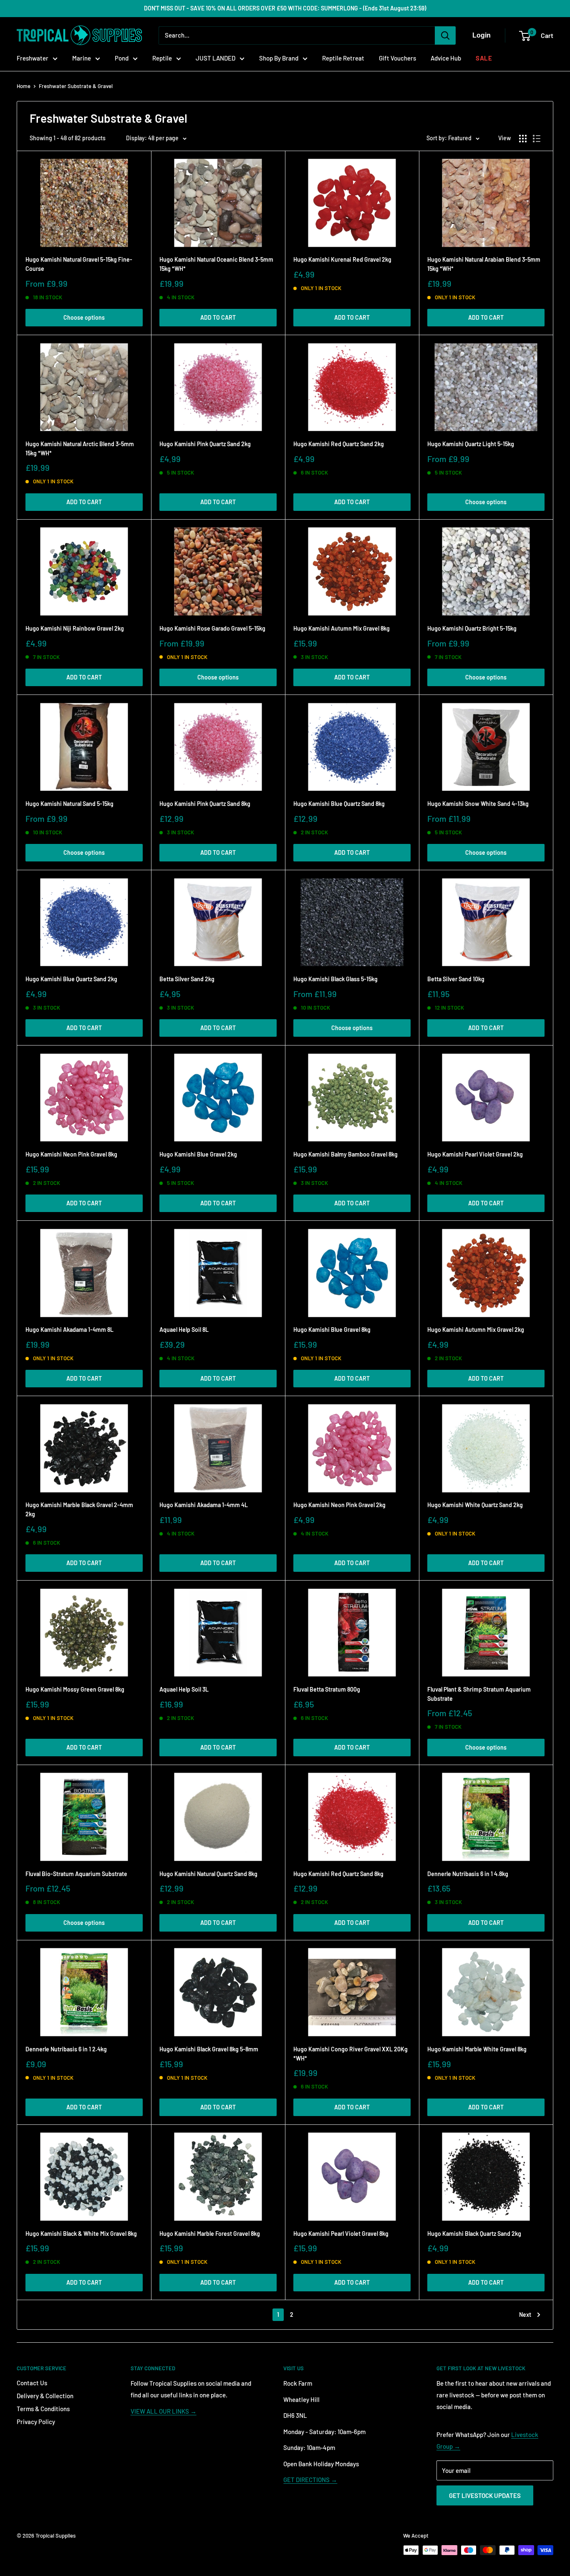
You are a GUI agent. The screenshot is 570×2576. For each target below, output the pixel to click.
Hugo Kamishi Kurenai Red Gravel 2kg (342, 259)
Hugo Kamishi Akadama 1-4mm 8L (69, 1330)
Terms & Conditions (43, 2409)
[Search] (445, 35)
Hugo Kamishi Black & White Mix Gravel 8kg (81, 2234)
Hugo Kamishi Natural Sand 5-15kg (69, 804)
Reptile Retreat (343, 58)
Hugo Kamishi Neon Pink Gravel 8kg (71, 1154)
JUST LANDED (216, 58)
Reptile (162, 58)
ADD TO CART (218, 317)
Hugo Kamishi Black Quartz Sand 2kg (474, 2234)
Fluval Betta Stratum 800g (327, 1689)
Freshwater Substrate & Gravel (76, 86)
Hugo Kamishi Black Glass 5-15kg (335, 979)
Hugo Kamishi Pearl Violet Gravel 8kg (341, 2234)
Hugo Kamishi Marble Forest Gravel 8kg (210, 2234)
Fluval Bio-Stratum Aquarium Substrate (76, 1874)
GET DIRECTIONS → (310, 2480)
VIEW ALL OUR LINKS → (164, 2411)
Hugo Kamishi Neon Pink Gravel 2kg (339, 1505)
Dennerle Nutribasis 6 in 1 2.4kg (66, 2049)
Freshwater (33, 58)
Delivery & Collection (45, 2396)
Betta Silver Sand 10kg (456, 979)
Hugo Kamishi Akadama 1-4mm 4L (204, 1505)
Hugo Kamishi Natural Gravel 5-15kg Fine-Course (79, 264)
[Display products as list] (537, 139)
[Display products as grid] (523, 139)
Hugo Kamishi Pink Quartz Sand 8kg (205, 804)
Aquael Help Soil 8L (184, 1330)
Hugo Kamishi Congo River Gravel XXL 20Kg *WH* (351, 2054)
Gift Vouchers (397, 58)
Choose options (84, 317)
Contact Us (32, 2383)
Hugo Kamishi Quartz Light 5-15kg (471, 444)
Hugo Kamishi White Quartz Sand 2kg (475, 1505)
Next (525, 2315)
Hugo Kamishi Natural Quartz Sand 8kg (208, 1874)
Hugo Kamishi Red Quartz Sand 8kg (338, 1874)
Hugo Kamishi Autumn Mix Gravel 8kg (342, 628)
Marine (82, 58)
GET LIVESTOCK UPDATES (485, 2495)
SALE (484, 58)
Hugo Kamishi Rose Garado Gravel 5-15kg (212, 628)
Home (24, 86)
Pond (122, 58)
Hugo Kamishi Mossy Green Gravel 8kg (75, 1689)
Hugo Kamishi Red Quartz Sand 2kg (339, 444)
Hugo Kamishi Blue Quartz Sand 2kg (71, 979)
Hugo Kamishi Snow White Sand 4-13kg (478, 804)
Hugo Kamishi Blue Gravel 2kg (198, 1154)
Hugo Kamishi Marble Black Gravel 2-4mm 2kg (79, 1509)
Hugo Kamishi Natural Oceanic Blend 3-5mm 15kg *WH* (216, 264)
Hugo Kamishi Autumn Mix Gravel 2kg (476, 1330)
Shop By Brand (279, 58)
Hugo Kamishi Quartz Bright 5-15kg (472, 628)
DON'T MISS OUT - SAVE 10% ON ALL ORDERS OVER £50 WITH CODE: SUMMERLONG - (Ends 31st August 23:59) (285, 8)
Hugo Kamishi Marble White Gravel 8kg (477, 2049)
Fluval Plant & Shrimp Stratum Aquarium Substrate (479, 1694)
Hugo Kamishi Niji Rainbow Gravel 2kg (75, 628)
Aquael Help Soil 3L (184, 1689)
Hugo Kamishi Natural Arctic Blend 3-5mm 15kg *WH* (80, 448)
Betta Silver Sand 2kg (187, 979)
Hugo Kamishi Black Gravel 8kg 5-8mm (209, 2049)
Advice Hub (446, 58)
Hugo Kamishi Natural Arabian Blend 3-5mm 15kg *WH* (484, 264)
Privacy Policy (36, 2422)
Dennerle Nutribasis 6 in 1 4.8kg (468, 1874)
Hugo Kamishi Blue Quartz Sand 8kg (339, 804)
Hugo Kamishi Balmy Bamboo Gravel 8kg (346, 1154)
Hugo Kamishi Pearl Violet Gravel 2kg (475, 1154)
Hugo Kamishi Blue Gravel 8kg (332, 1330)
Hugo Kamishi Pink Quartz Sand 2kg (205, 444)
